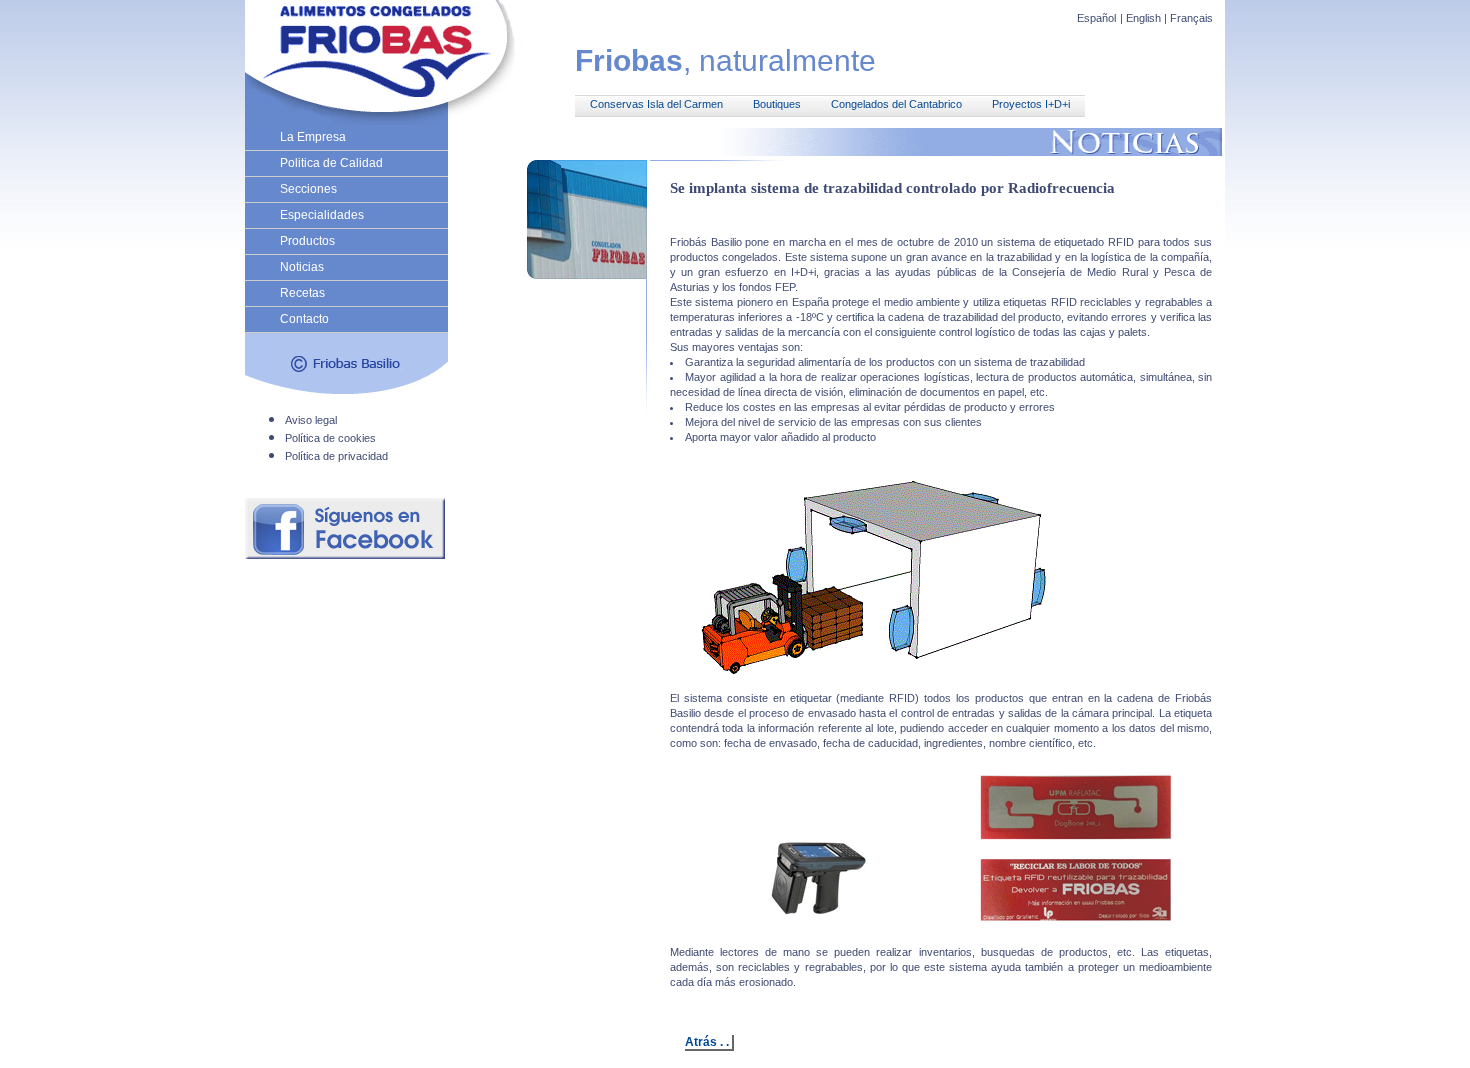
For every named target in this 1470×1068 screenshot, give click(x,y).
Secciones (308, 189)
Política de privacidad (336, 456)
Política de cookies (330, 438)
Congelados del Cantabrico (896, 104)
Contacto (304, 319)
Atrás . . (707, 1042)
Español (1096, 18)
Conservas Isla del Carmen (656, 104)
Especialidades (322, 215)
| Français (1188, 18)
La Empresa (313, 137)
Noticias (302, 267)
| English (1142, 18)
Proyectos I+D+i (1031, 104)
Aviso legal (311, 420)
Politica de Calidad (331, 163)
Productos (307, 241)
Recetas (302, 293)
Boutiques (777, 104)
